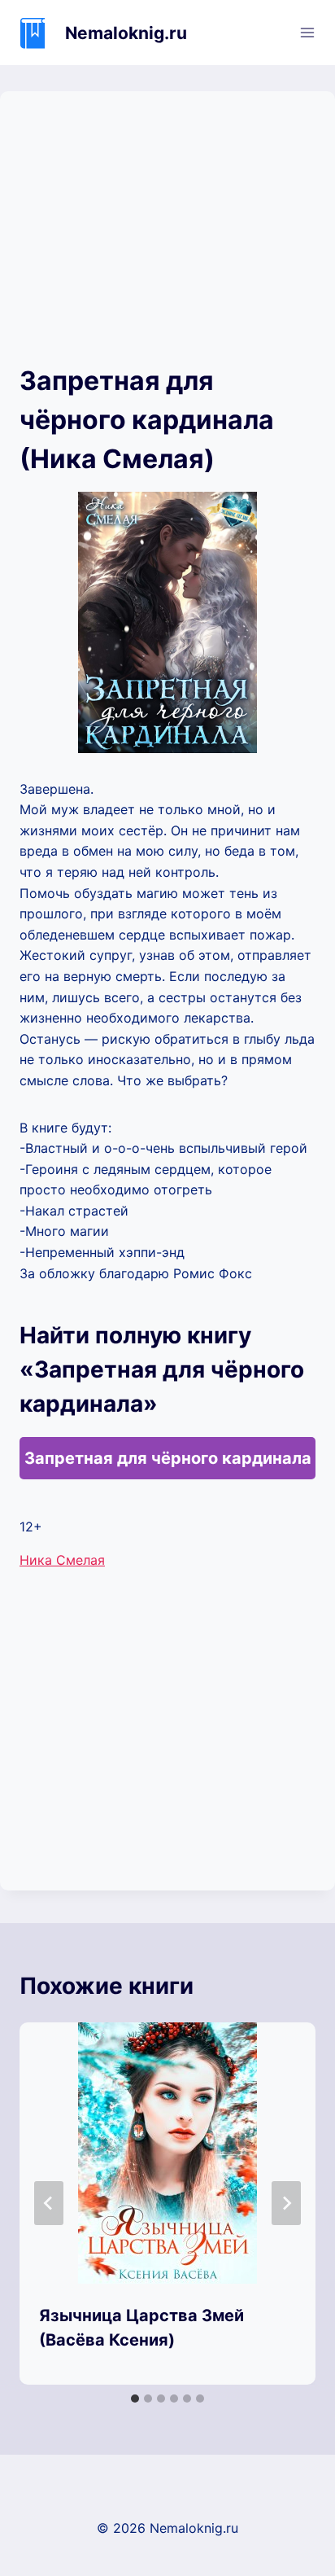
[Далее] (286, 2203)
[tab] (135, 2399)
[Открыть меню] (307, 32)
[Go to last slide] (49, 2203)
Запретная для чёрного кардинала (168, 1458)
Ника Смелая (62, 1560)
